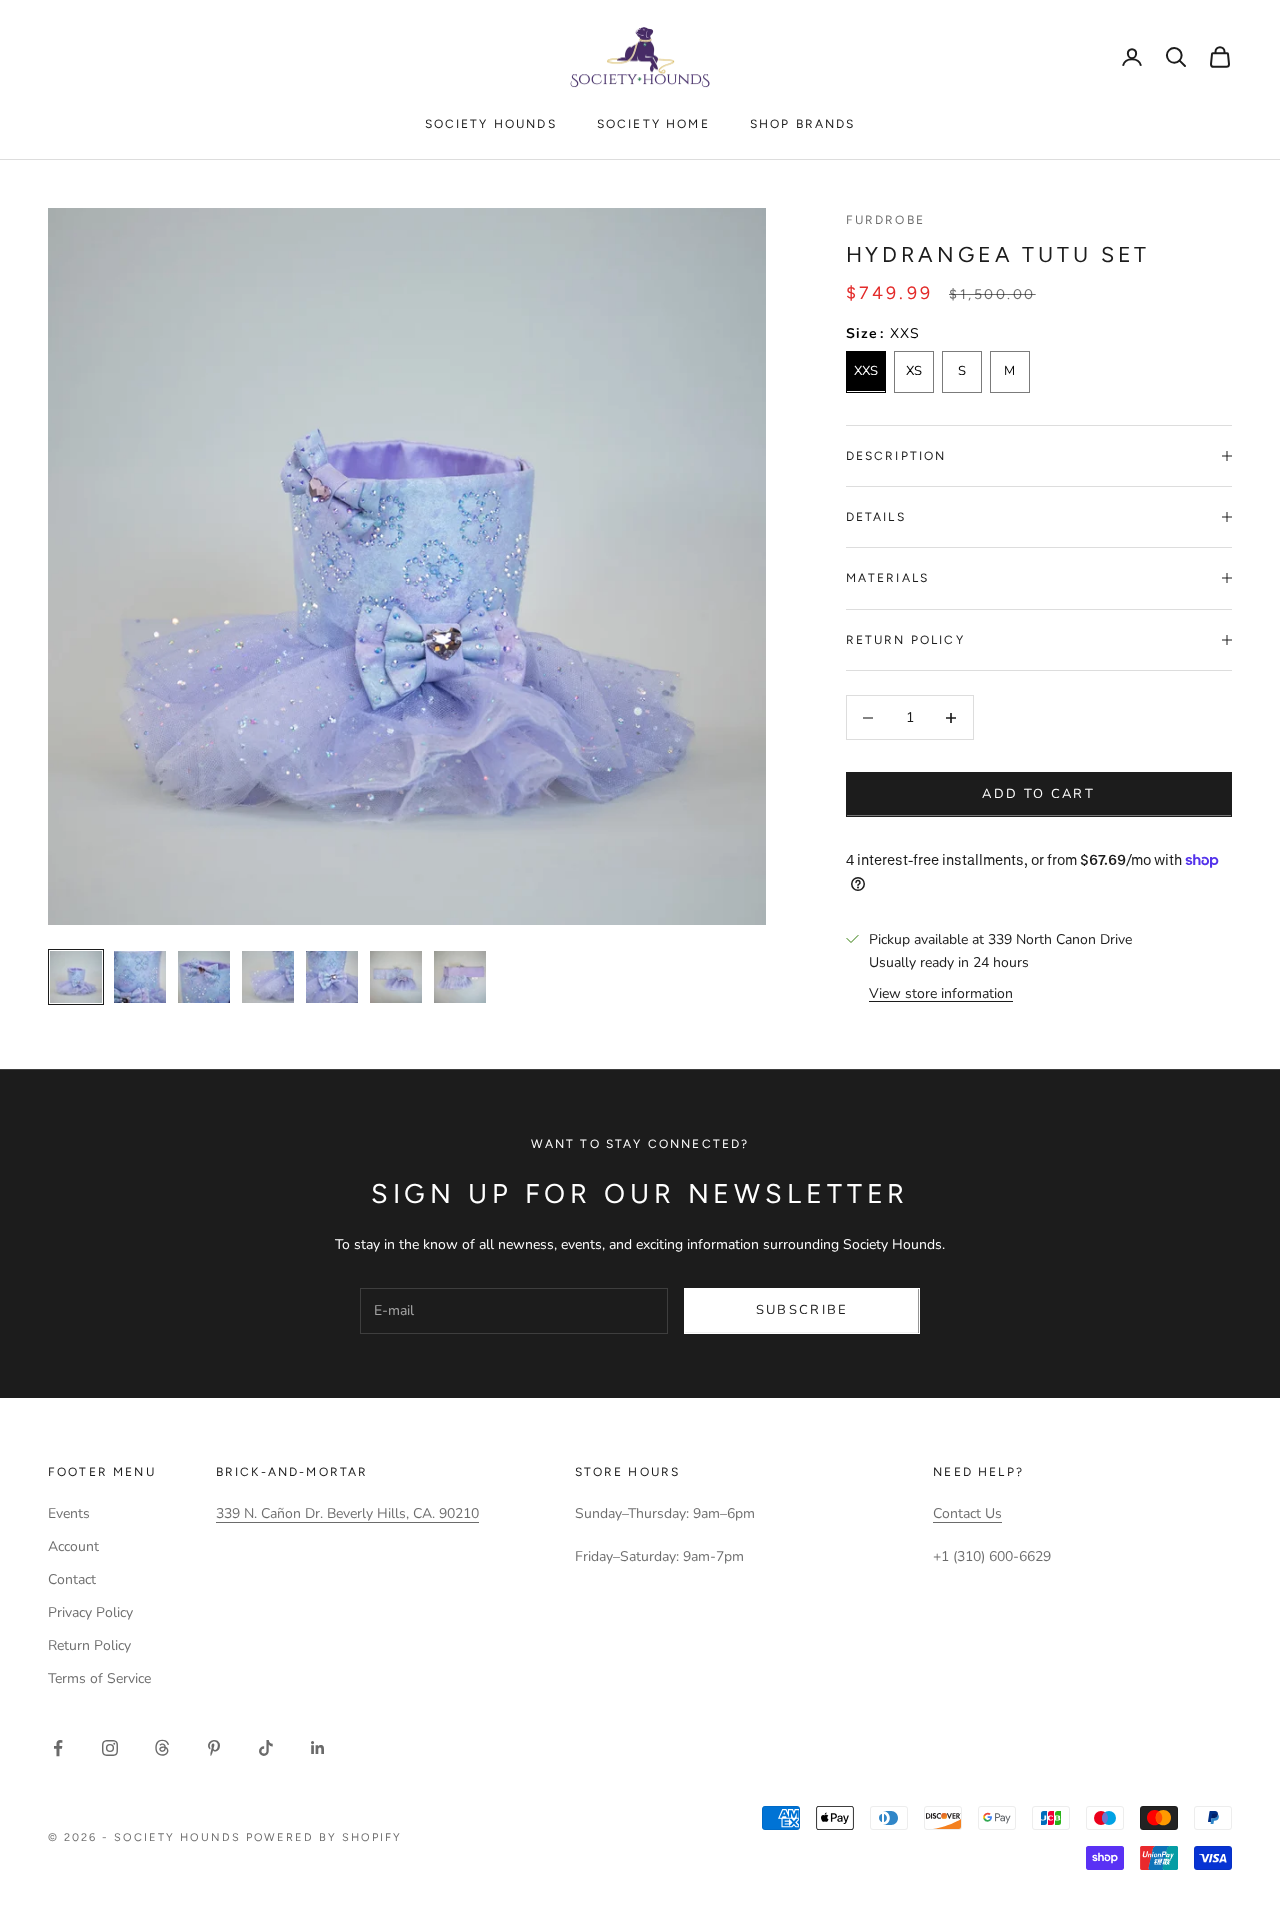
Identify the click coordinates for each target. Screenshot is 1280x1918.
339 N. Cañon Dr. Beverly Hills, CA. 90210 (347, 1513)
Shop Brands (803, 124)
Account (73, 1546)
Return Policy (89, 1645)
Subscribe (802, 1310)
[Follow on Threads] (162, 1748)
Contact (72, 1579)
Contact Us (967, 1513)
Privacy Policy (90, 1612)
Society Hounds (491, 124)
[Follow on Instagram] (110, 1748)
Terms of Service (99, 1678)
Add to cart (1038, 794)
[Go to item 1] (76, 977)
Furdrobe (885, 220)
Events (69, 1513)
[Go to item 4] (268, 977)
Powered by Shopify (324, 1837)
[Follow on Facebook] (58, 1748)
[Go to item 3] (204, 977)
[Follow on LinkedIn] (318, 1748)
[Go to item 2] (140, 977)
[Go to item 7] (460, 977)
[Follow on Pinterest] (214, 1748)
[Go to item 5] (332, 977)
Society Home (653, 124)
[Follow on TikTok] (266, 1748)
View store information (941, 993)
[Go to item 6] (396, 977)
